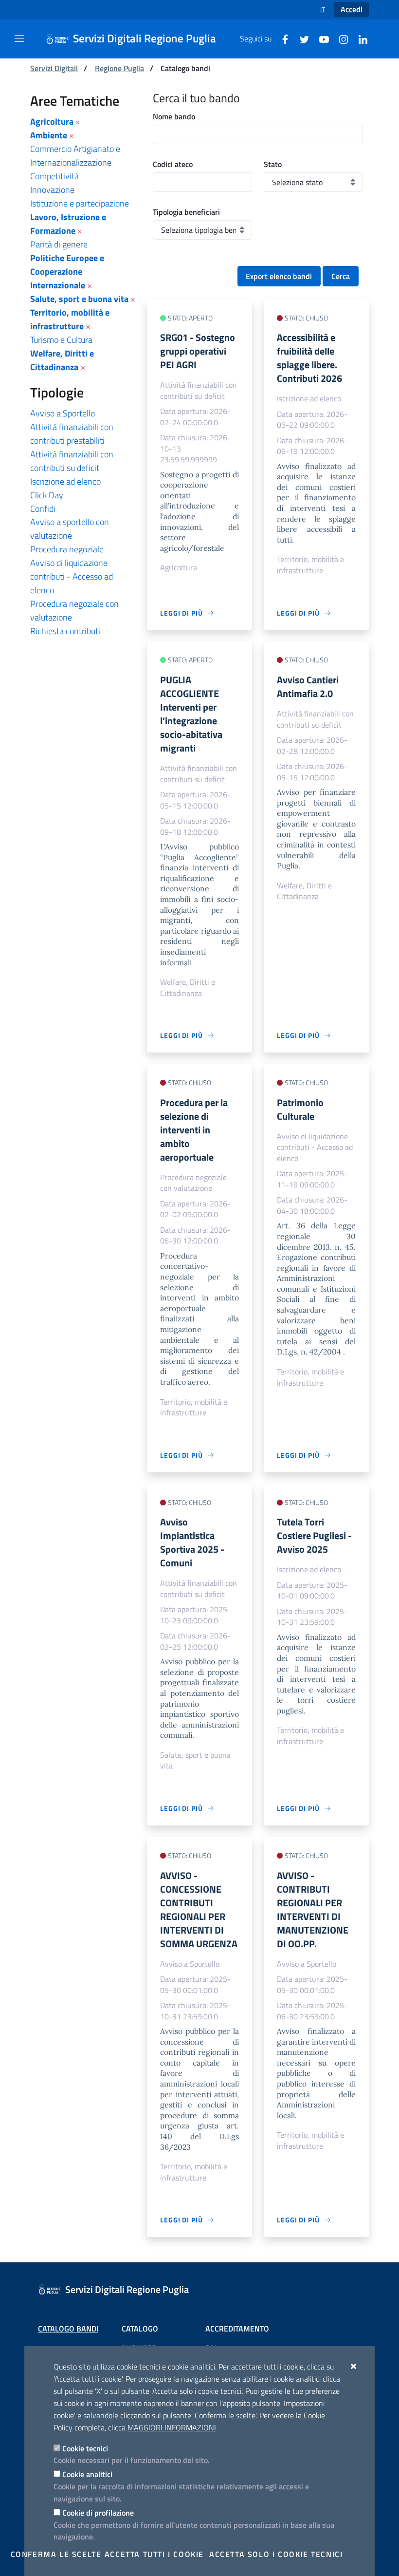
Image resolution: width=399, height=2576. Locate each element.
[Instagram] (340, 38)
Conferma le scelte (56, 2554)
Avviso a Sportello (63, 413)
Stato (273, 164)
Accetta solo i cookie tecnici (276, 2554)
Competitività (54, 176)
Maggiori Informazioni (172, 2427)
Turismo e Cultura (61, 340)
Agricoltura (52, 122)
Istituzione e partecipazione (80, 203)
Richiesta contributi (65, 631)
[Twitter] (301, 38)
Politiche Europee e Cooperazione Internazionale (67, 272)
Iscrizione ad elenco (65, 481)
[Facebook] (281, 38)
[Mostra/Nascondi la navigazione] (19, 38)
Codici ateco (173, 164)
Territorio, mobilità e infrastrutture (70, 319)
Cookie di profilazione (98, 2513)
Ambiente (49, 135)
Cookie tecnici (85, 2448)
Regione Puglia (119, 68)
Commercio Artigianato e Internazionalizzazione (75, 156)
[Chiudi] (354, 2366)
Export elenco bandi (279, 276)
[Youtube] (320, 38)
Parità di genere (59, 244)
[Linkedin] (359, 38)
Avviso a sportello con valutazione (70, 529)
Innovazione (52, 190)
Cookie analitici (87, 2474)
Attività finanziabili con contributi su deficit (72, 461)
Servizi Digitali (54, 68)
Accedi (352, 9)
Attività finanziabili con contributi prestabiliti (72, 434)
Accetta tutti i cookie (154, 2554)
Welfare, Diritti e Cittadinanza (62, 360)
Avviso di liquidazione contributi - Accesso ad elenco (72, 576)
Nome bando (174, 116)
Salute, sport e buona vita (79, 299)
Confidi (43, 509)
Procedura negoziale (67, 549)
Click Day (47, 495)
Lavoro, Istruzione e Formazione (68, 224)
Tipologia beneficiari (186, 212)
